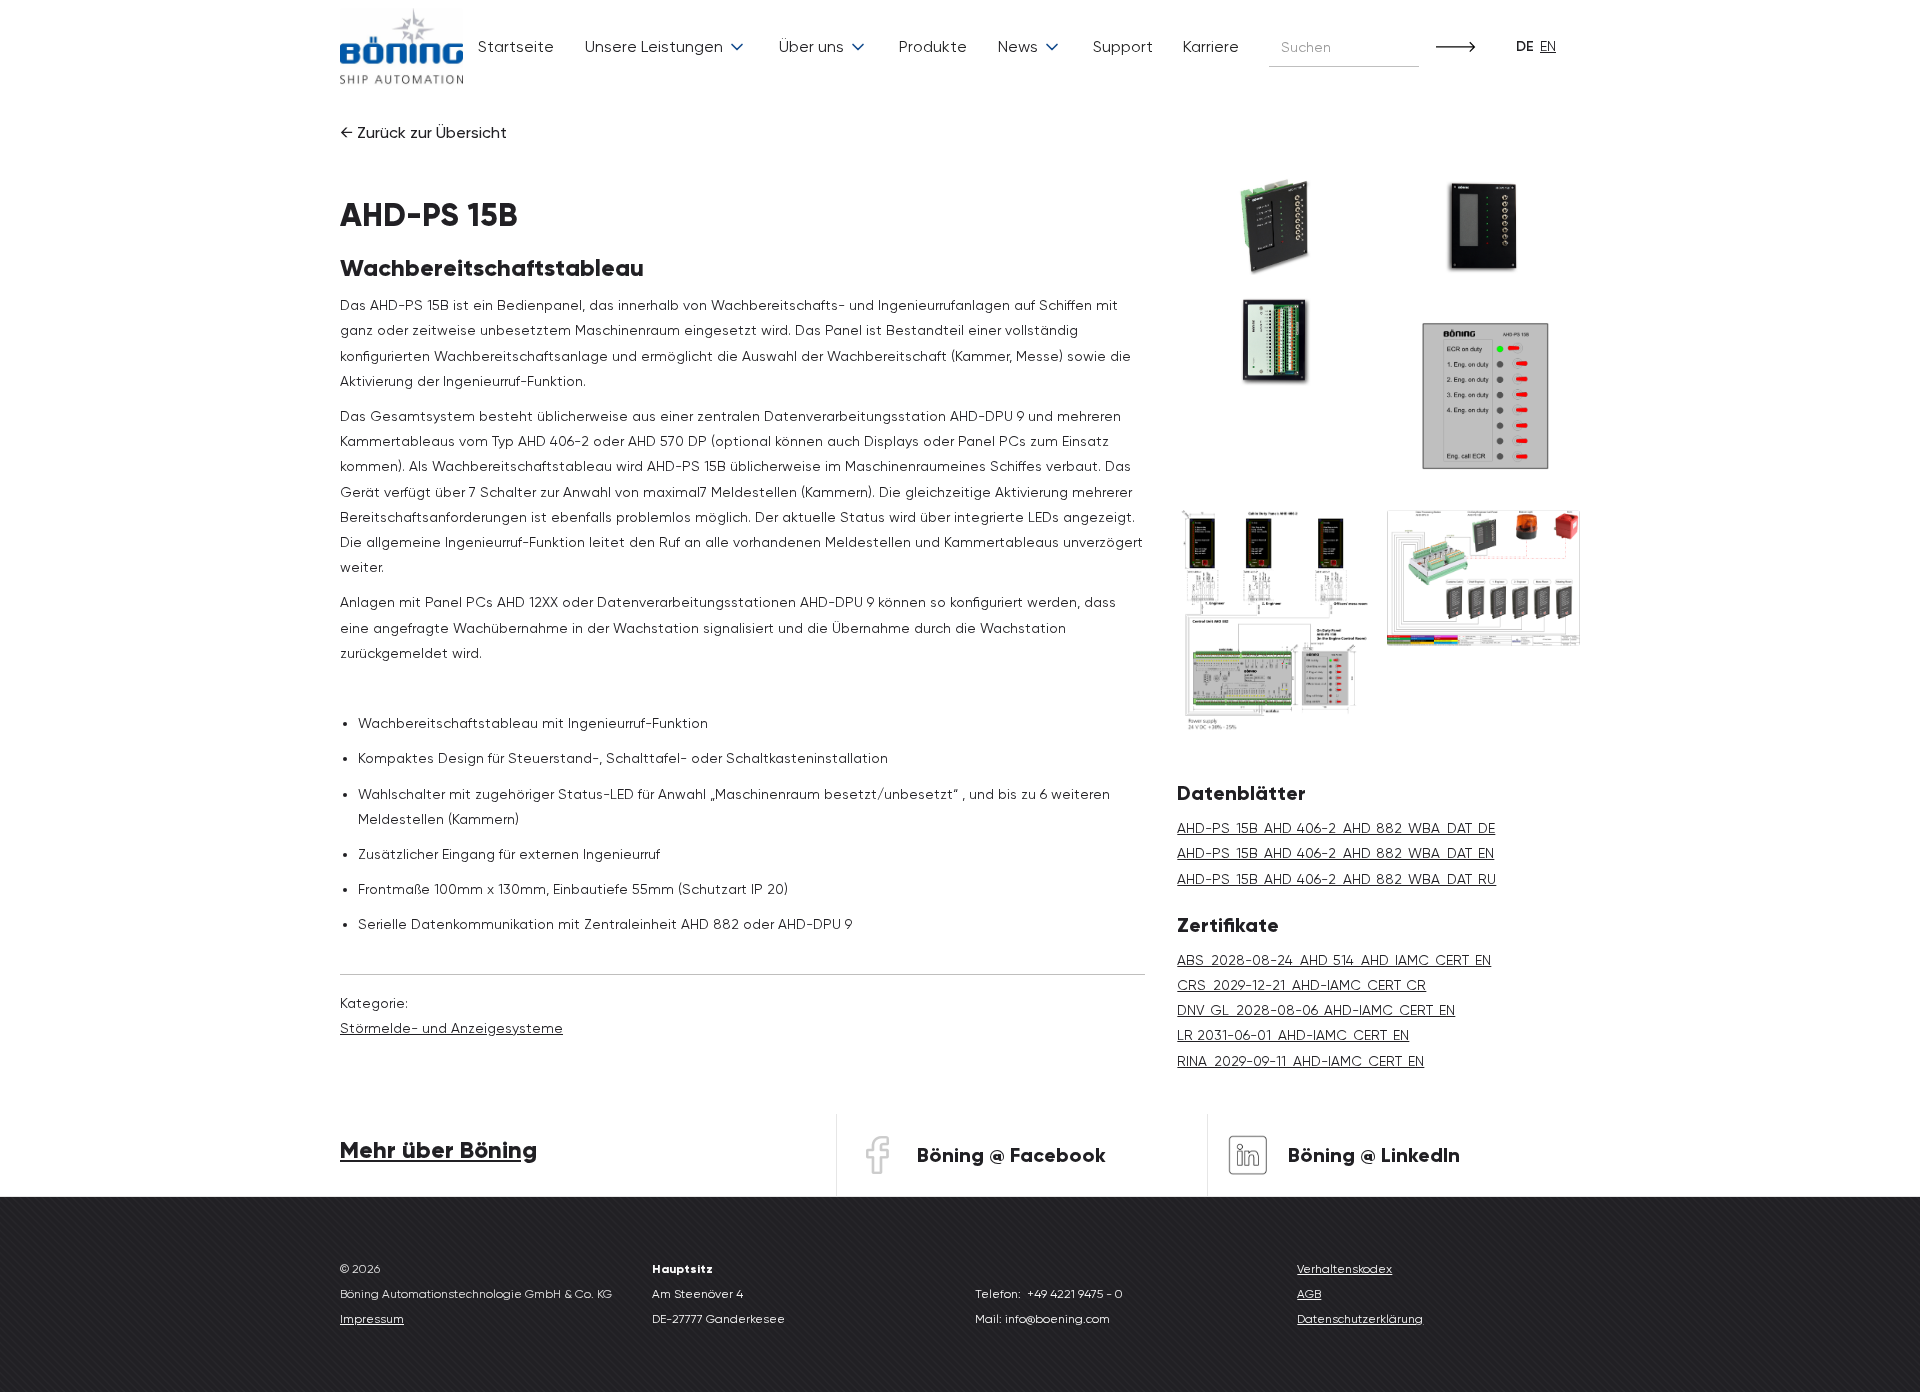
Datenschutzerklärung (1360, 1319)
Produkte (933, 46)
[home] (401, 47)
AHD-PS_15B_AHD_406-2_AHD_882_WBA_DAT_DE (1336, 828)
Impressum (372, 1319)
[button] (666, 47)
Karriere (1211, 46)
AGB (1309, 1294)
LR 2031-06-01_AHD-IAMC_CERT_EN (1293, 1035)
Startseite (516, 46)
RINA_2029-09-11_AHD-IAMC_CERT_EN (1300, 1061)
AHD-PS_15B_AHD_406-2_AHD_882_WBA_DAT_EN (1335, 853)
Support (1123, 46)
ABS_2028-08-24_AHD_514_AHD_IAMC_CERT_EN (1334, 960)
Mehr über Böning (438, 1149)
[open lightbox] (1273, 226)
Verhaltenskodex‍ (1344, 1269)
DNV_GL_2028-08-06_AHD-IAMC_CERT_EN (1316, 1010)
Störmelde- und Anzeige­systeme (451, 1028)
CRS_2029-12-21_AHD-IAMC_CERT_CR (1301, 985)
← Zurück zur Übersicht (423, 132)
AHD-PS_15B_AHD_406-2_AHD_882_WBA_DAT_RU (1336, 879)
